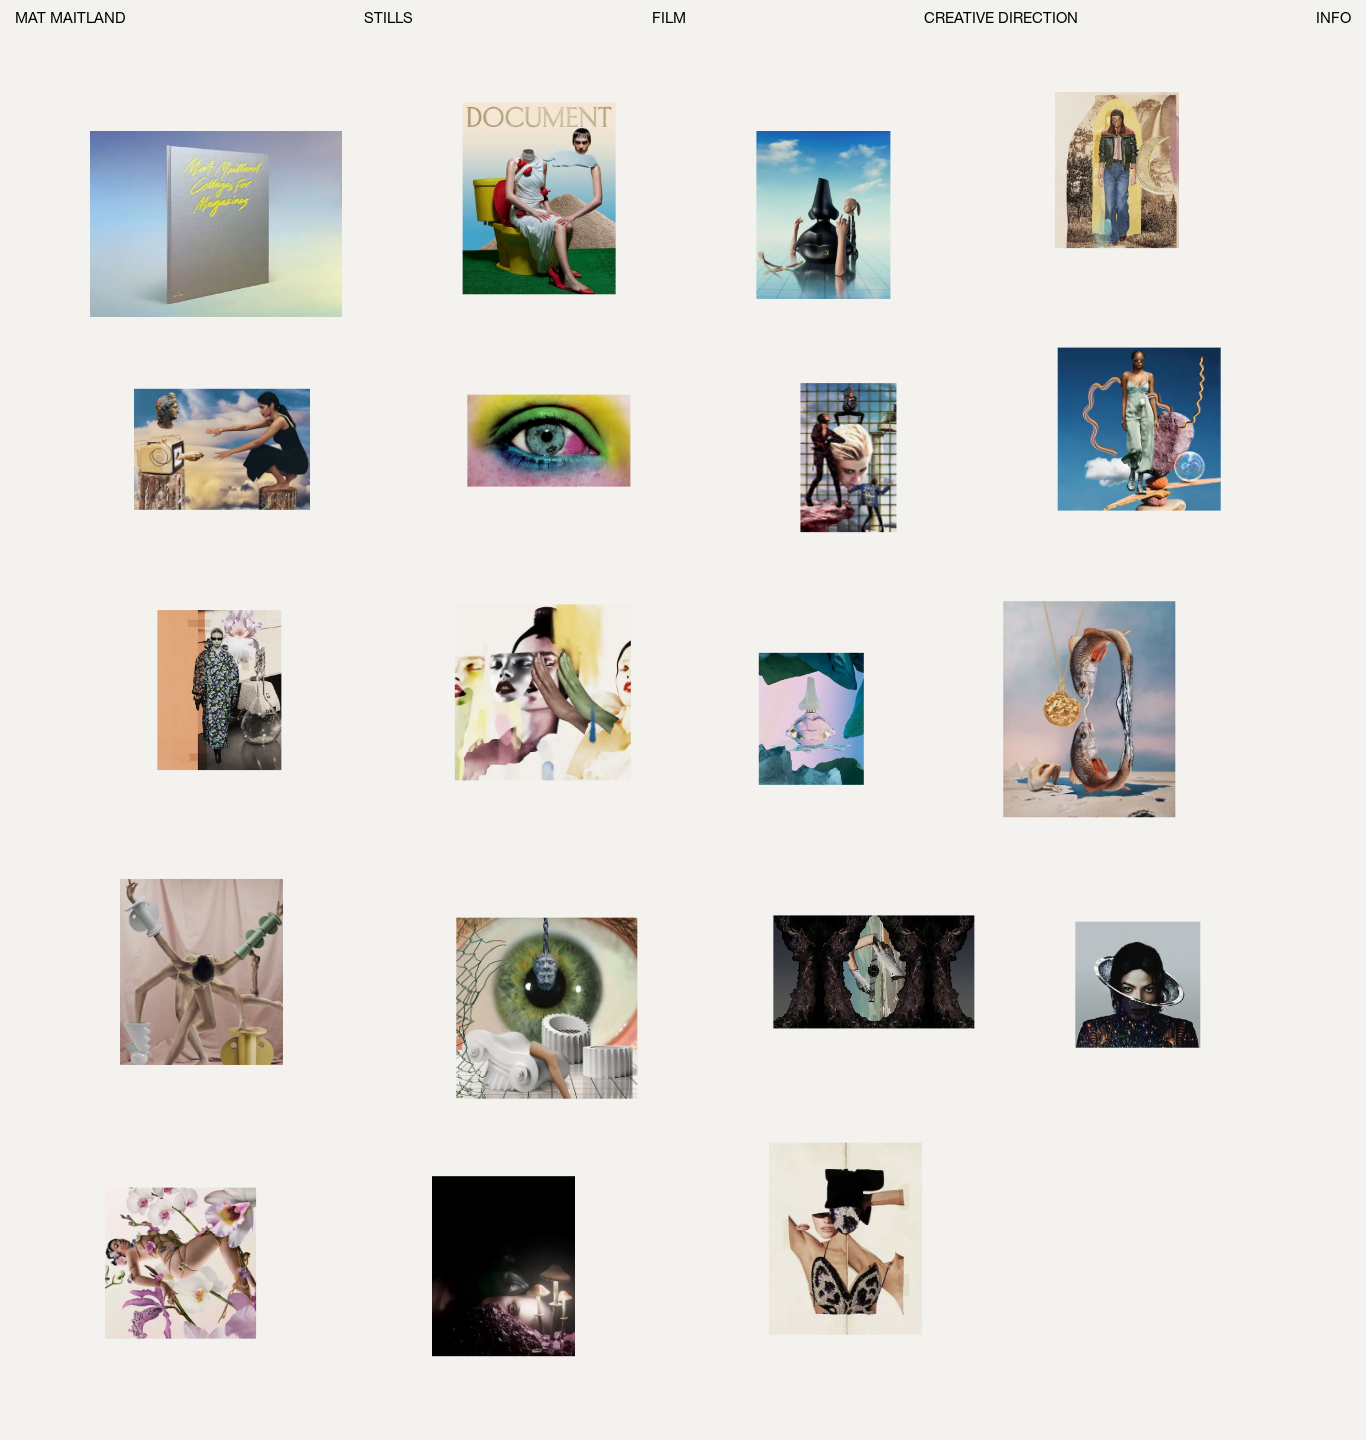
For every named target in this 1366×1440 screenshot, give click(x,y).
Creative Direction (1001, 19)
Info (1333, 19)
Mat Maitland (70, 19)
